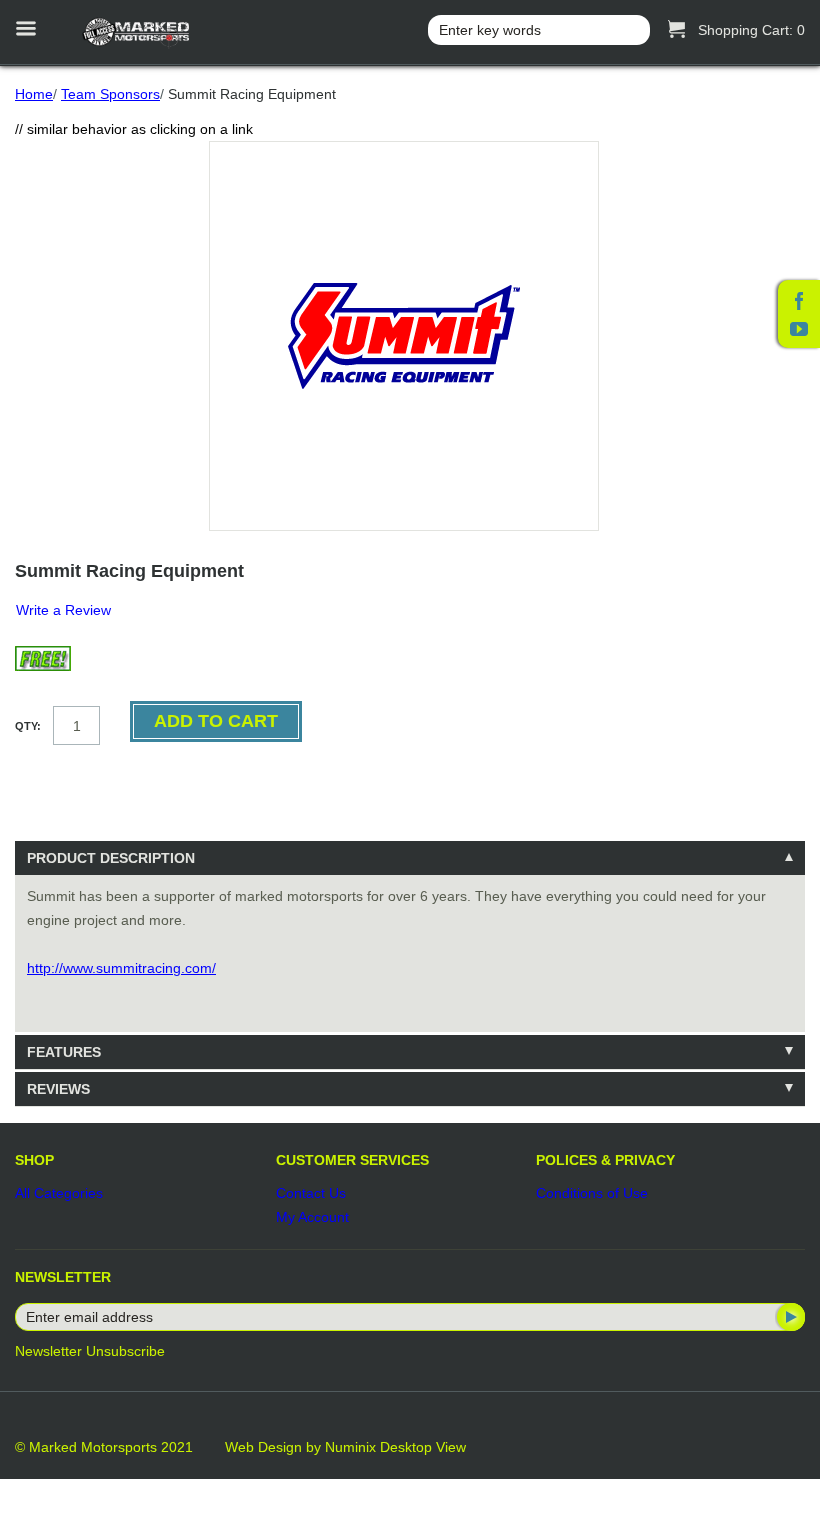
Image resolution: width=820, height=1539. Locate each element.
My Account (312, 1217)
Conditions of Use (592, 1193)
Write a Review (63, 610)
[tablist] (410, 973)
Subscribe (789, 1317)
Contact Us (311, 1193)
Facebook (799, 301)
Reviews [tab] (58, 1089)
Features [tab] (64, 1052)
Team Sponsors (110, 94)
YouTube (799, 329)
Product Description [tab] (111, 858)
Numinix (350, 1447)
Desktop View (423, 1447)
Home (34, 94)
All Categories (59, 1193)
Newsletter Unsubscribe (90, 1351)
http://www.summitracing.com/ (121, 968)
